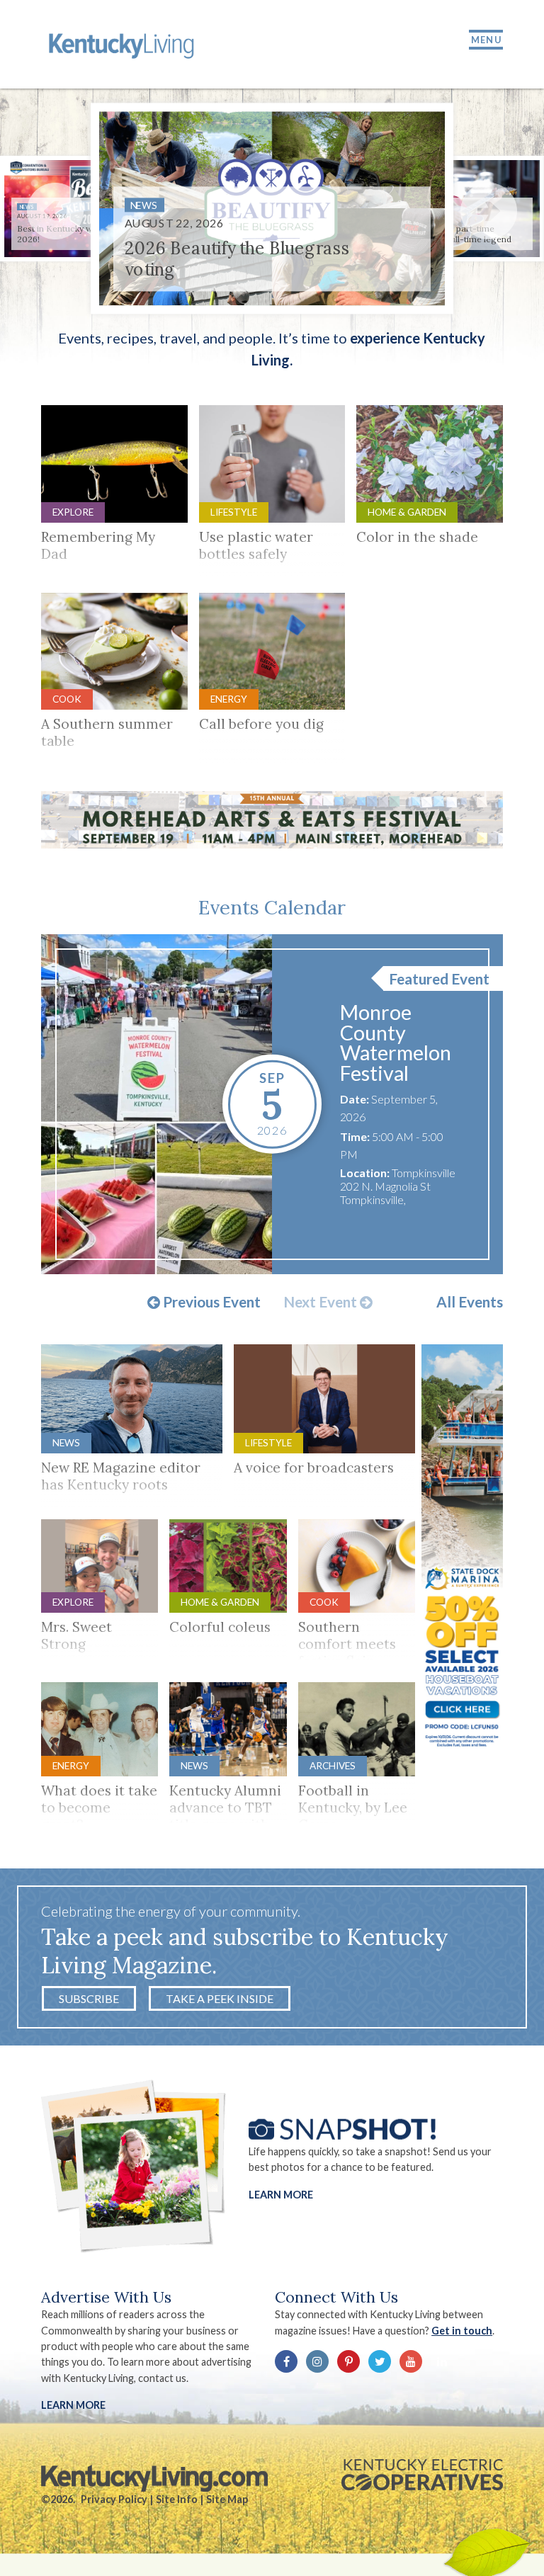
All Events (470, 1302)
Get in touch (462, 2331)
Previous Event (210, 1303)
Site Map (227, 2499)
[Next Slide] (489, 211)
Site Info (177, 2499)
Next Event (322, 1303)
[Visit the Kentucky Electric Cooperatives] (422, 2475)
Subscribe (89, 1998)
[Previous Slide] (55, 211)
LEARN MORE (73, 2405)
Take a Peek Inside (220, 1998)
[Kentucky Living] (124, 44)
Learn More (281, 2195)
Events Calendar (272, 907)
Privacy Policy (114, 2499)
